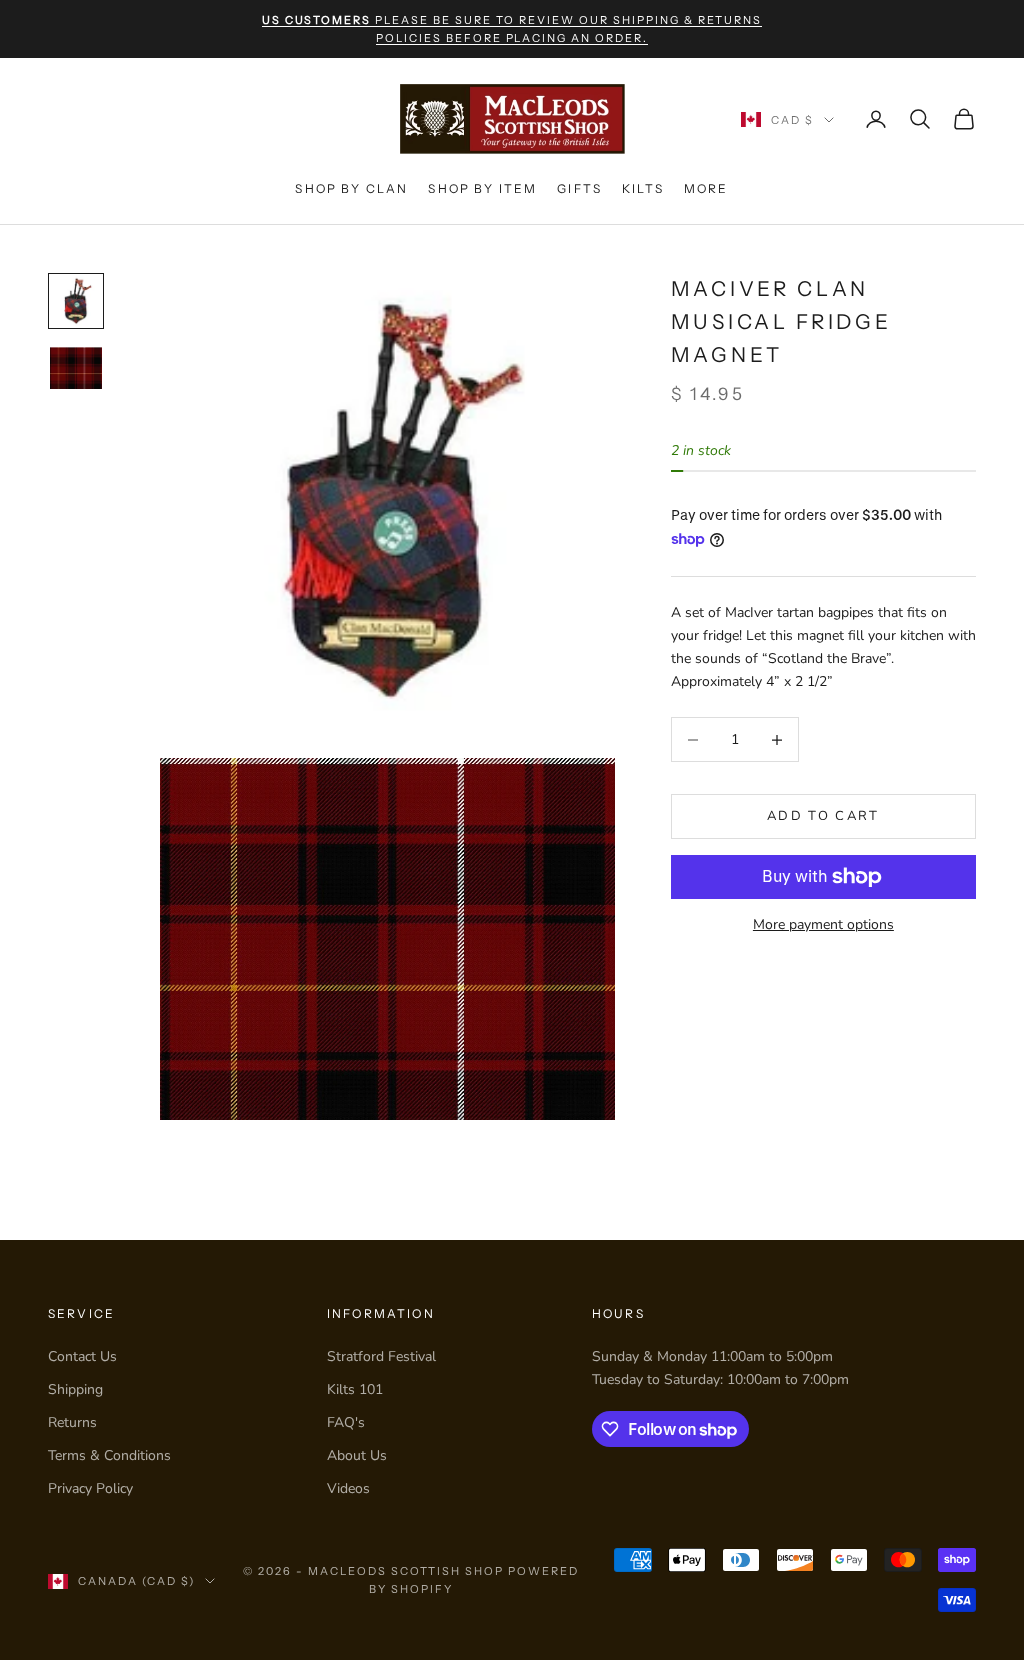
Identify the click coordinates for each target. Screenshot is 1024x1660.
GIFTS (579, 188)
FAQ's (346, 1422)
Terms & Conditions (109, 1455)
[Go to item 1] (76, 301)
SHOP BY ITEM (482, 188)
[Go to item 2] (76, 367)
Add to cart (823, 816)
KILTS (643, 188)
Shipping (75, 1389)
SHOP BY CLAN (351, 188)
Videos (348, 1488)
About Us (357, 1455)
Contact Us (82, 1356)
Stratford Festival (381, 1356)
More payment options (823, 924)
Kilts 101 (355, 1389)
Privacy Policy (90, 1488)
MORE (706, 188)
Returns (72, 1422)
